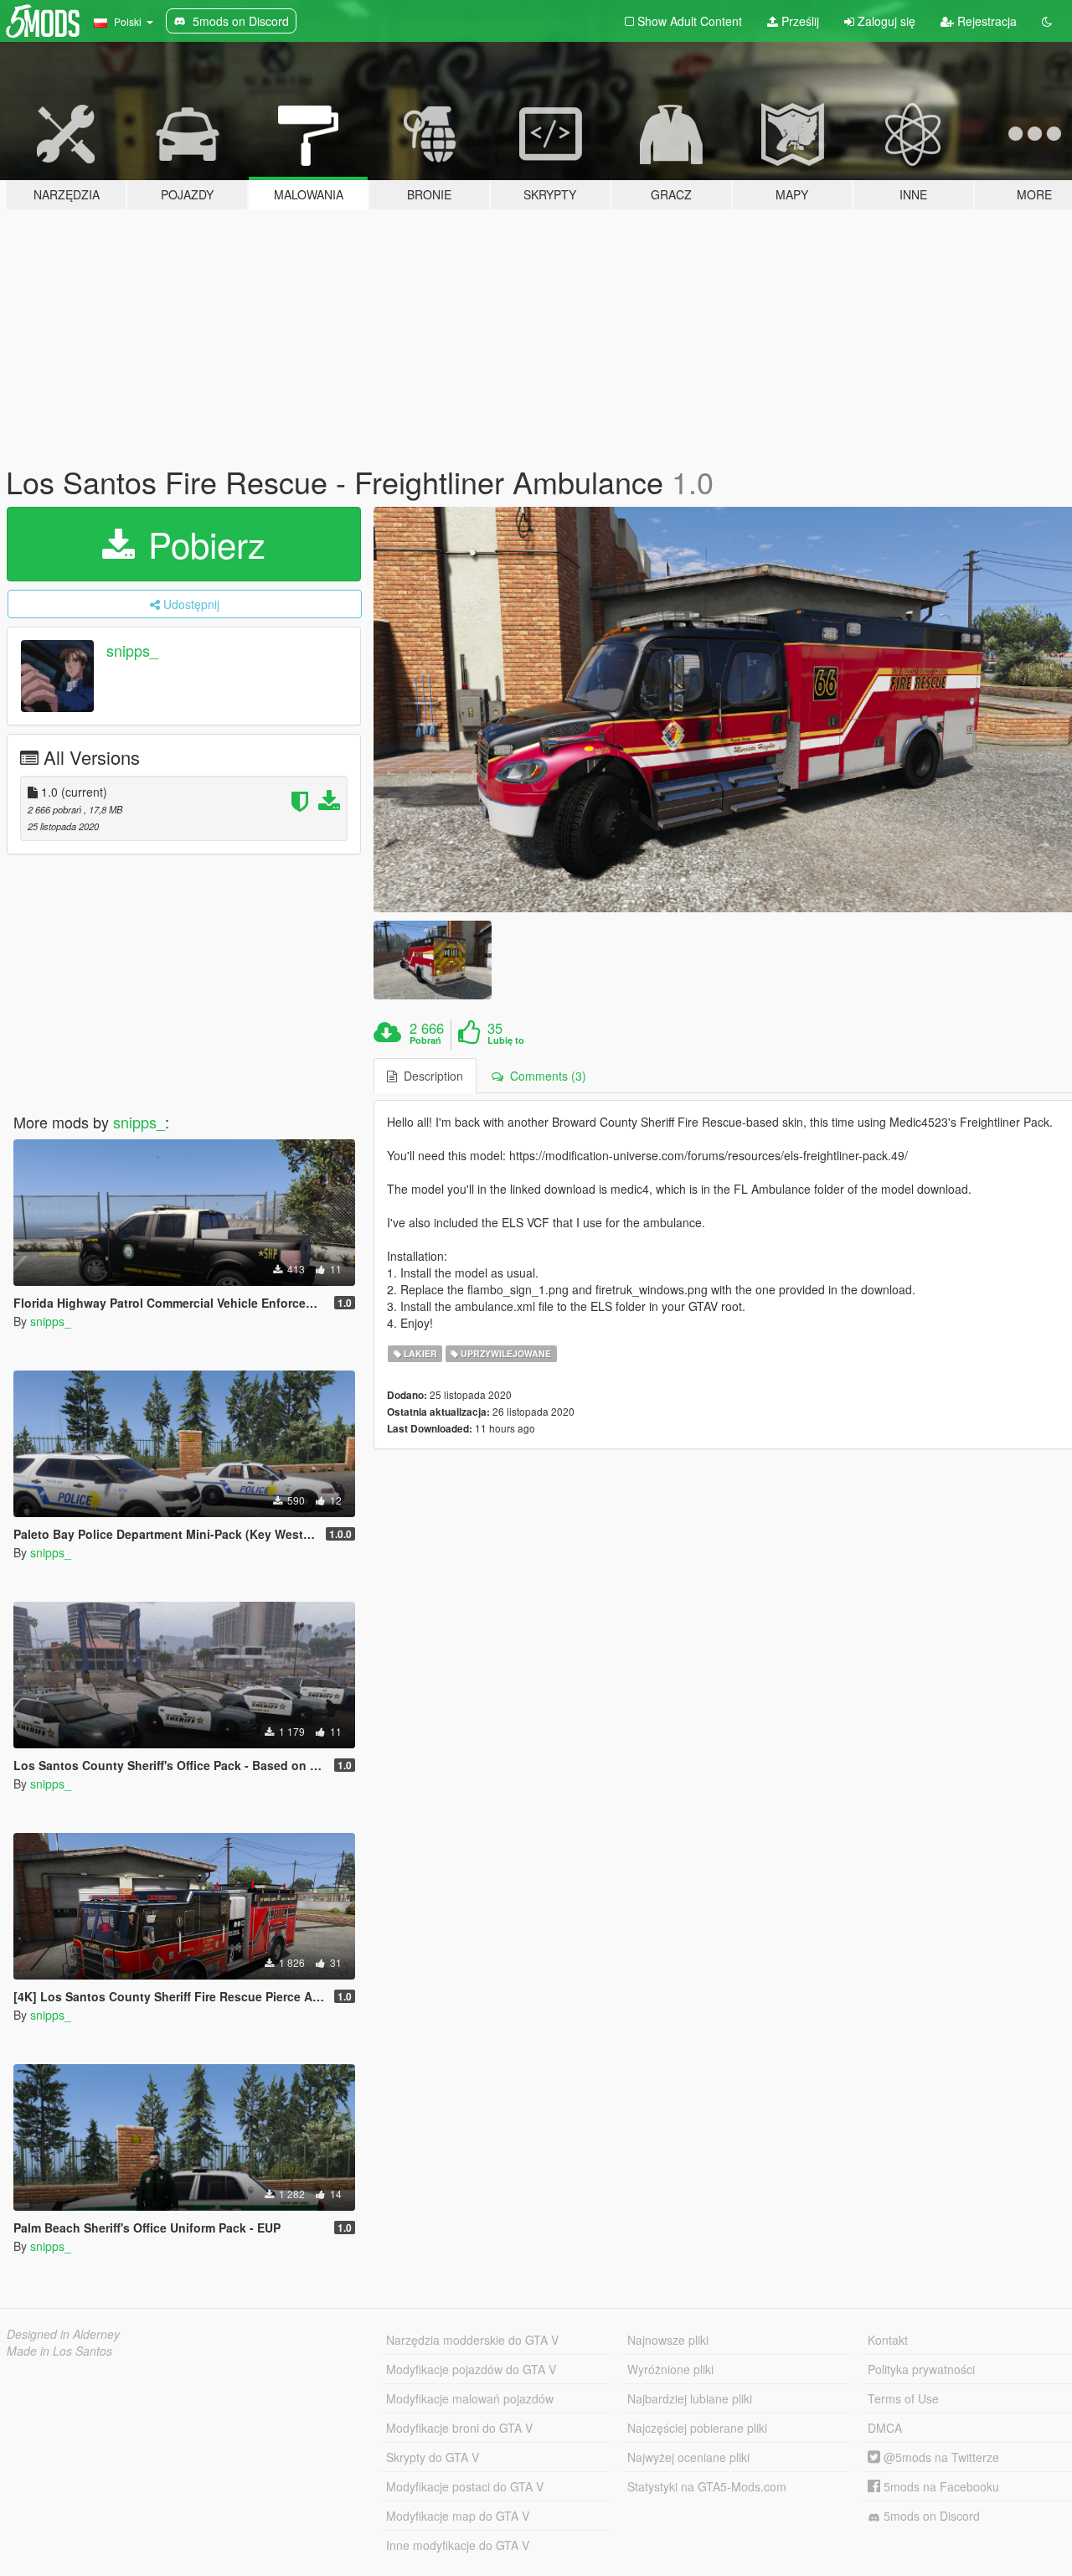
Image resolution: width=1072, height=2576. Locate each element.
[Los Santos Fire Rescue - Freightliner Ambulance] (432, 960)
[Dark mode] (1047, 21)
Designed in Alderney (63, 2334)
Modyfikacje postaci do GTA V (465, 2486)
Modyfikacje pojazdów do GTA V (471, 2369)
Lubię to (506, 1040)
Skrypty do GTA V (433, 2457)
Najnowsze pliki (668, 2340)
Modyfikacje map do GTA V (458, 2516)
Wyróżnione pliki (670, 2369)
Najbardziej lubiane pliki (690, 2398)
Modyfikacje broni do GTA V (459, 2428)
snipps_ (132, 650)
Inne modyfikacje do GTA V (458, 2545)
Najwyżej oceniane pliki (688, 2457)
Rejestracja (985, 21)
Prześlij (799, 21)
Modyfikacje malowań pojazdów (470, 2398)
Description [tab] (430, 1076)
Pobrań (425, 1040)
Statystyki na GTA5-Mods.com (707, 2486)
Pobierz (202, 544)
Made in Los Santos (59, 2351)
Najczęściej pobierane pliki (697, 2428)
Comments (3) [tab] (545, 1076)
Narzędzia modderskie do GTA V (472, 2340)
